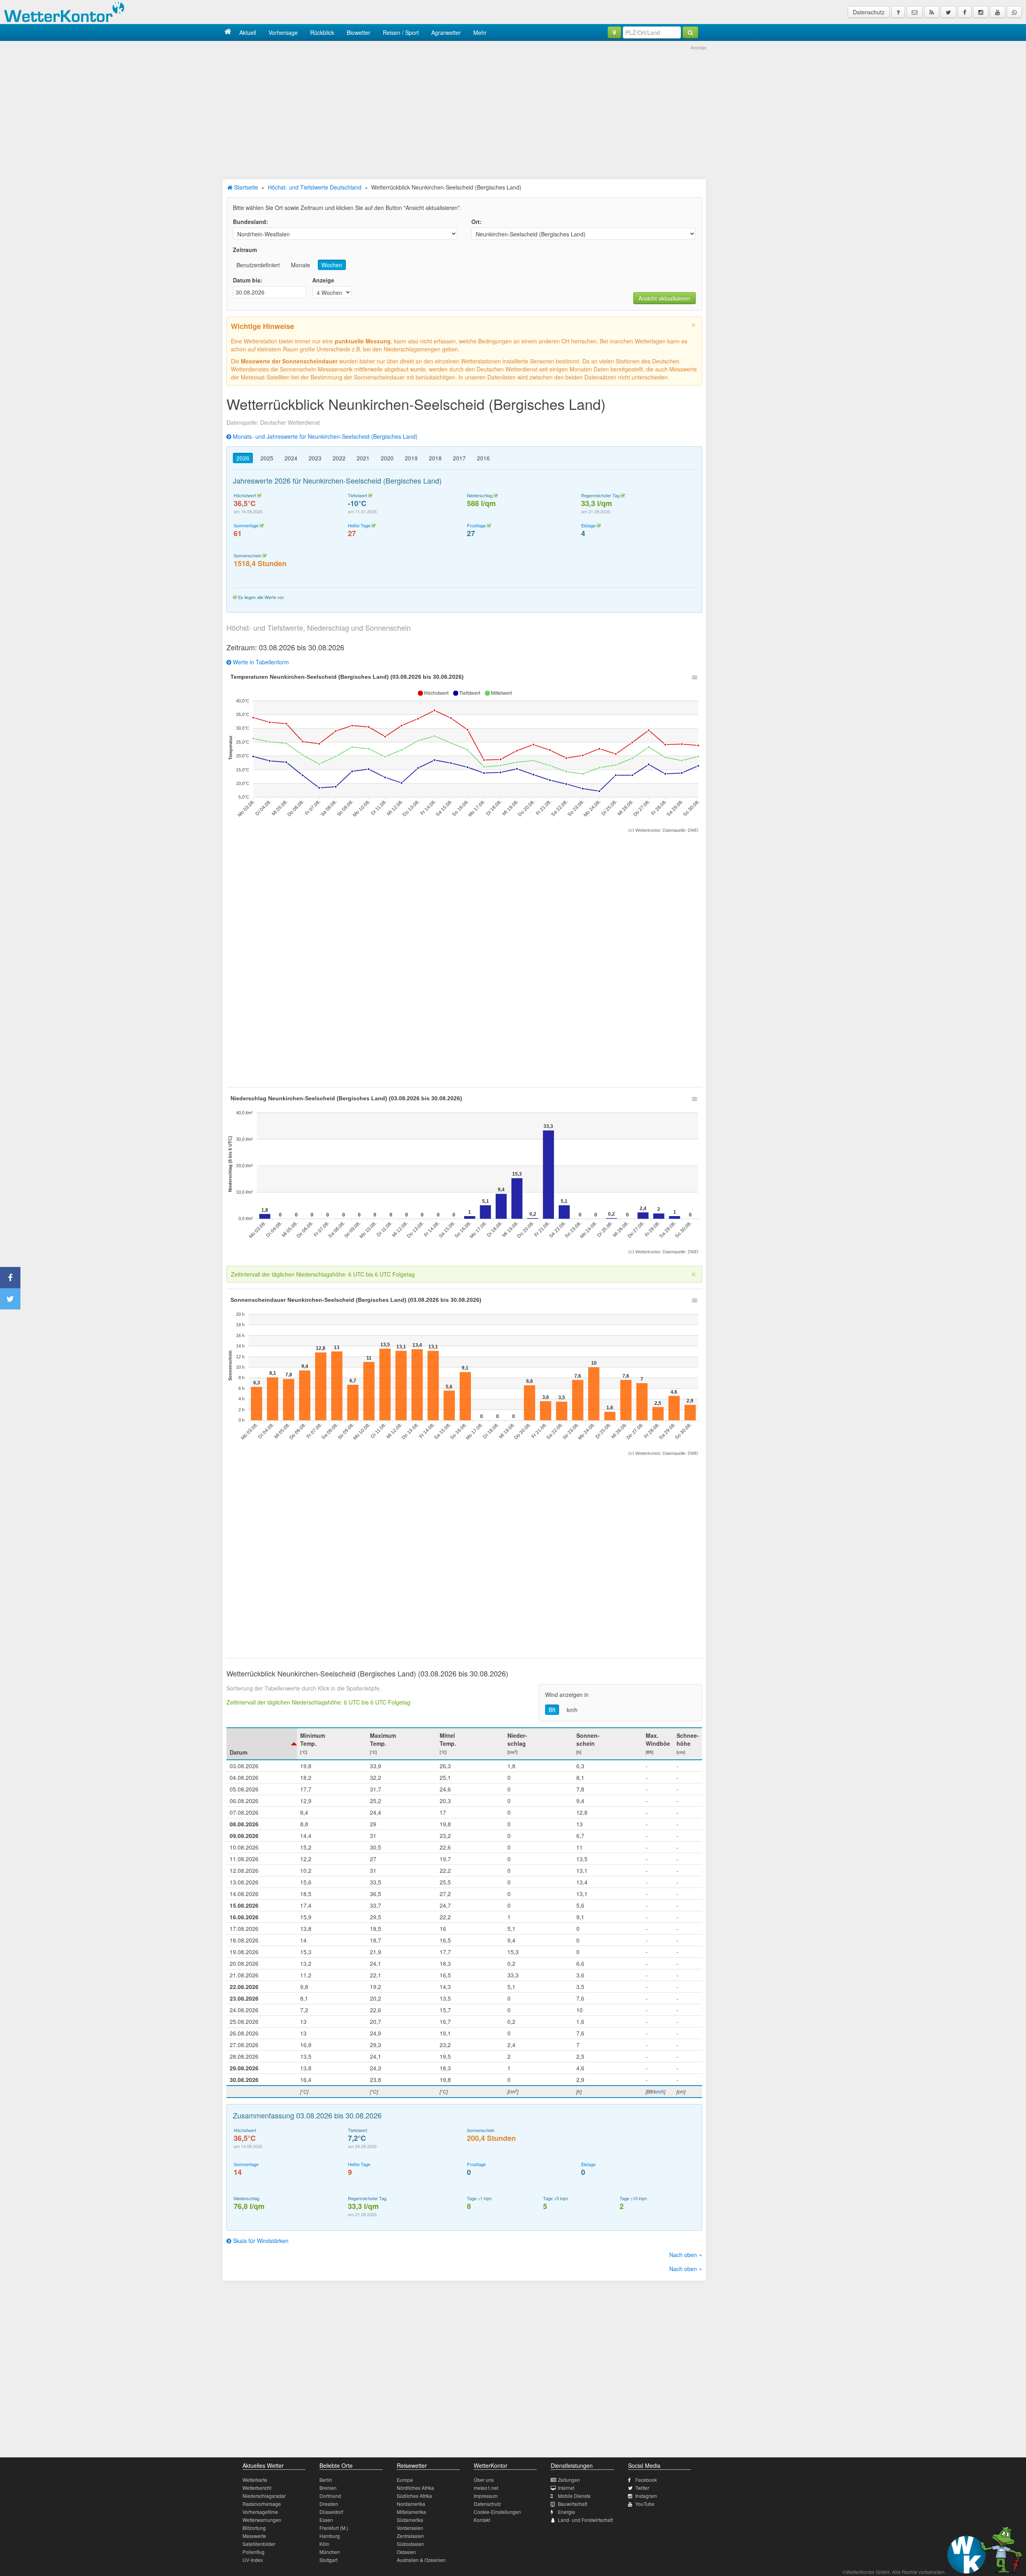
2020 (387, 458)
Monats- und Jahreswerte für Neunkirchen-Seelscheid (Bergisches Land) (324, 436)
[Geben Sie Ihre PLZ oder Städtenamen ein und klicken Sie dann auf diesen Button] (690, 32)
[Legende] (898, 12)
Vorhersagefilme (260, 2512)
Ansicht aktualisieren (664, 298)
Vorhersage (283, 32)
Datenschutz (869, 12)
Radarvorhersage (262, 2504)
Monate (301, 265)
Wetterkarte (255, 2480)
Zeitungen (569, 2480)
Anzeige (323, 280)
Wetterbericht (257, 2488)
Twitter (642, 2488)
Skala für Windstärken (260, 2241)
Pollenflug (253, 2552)
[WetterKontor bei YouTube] (998, 12)
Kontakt (482, 2520)
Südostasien (410, 2544)
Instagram (646, 2496)
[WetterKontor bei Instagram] (981, 12)
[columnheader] (262, 1744)
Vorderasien (410, 2528)
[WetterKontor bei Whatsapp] (1014, 12)
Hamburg (330, 2536)
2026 (243, 458)
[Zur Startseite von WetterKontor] (228, 32)
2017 (459, 458)
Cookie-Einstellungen (497, 2512)
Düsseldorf (331, 2512)
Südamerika (410, 2520)
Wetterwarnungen (262, 2520)
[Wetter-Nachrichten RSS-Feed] (932, 12)
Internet (566, 2488)
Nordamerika (411, 2504)
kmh (572, 1710)
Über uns (484, 2480)
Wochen (332, 265)
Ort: (477, 222)
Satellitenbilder (259, 2544)
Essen (326, 2520)
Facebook (646, 2480)
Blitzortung (254, 2528)
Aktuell (248, 32)
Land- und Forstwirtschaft (585, 2520)
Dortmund (330, 2496)
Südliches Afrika (414, 2496)
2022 (339, 458)
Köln (324, 2544)
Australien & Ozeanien (421, 2560)
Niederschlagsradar (264, 2496)
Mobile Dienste (574, 2496)
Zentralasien (410, 2536)
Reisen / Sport (401, 32)
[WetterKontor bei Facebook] (965, 12)
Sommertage (246, 525)
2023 (315, 458)
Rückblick (322, 32)
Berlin (326, 2480)
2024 (291, 458)
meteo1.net (486, 2488)
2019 (411, 458)
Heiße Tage (359, 525)
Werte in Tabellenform (260, 662)
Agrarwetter (446, 32)
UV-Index (253, 2560)
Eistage (588, 525)
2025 (267, 458)
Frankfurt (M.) (334, 2528)
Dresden (329, 2504)
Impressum (486, 2496)
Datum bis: (248, 280)
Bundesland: (250, 222)
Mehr (480, 32)
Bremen (328, 2488)
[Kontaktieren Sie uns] (915, 12)
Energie (567, 2512)
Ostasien (406, 2552)
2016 (483, 458)
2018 (435, 458)
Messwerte (254, 2536)
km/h (659, 2091)
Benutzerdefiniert (258, 265)
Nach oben (684, 2255)
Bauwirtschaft (573, 2504)
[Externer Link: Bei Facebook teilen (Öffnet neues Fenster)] (10, 1278)
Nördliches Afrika (415, 2488)
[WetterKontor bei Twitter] (948, 12)
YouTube (645, 2504)
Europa (405, 2480)
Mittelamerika (411, 2512)
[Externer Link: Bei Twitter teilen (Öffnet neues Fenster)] (10, 1299)
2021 (363, 458)
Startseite (245, 187)
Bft (552, 1710)
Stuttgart (328, 2560)
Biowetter (358, 32)
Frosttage (476, 525)
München (330, 2552)
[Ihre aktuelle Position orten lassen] (614, 32)
